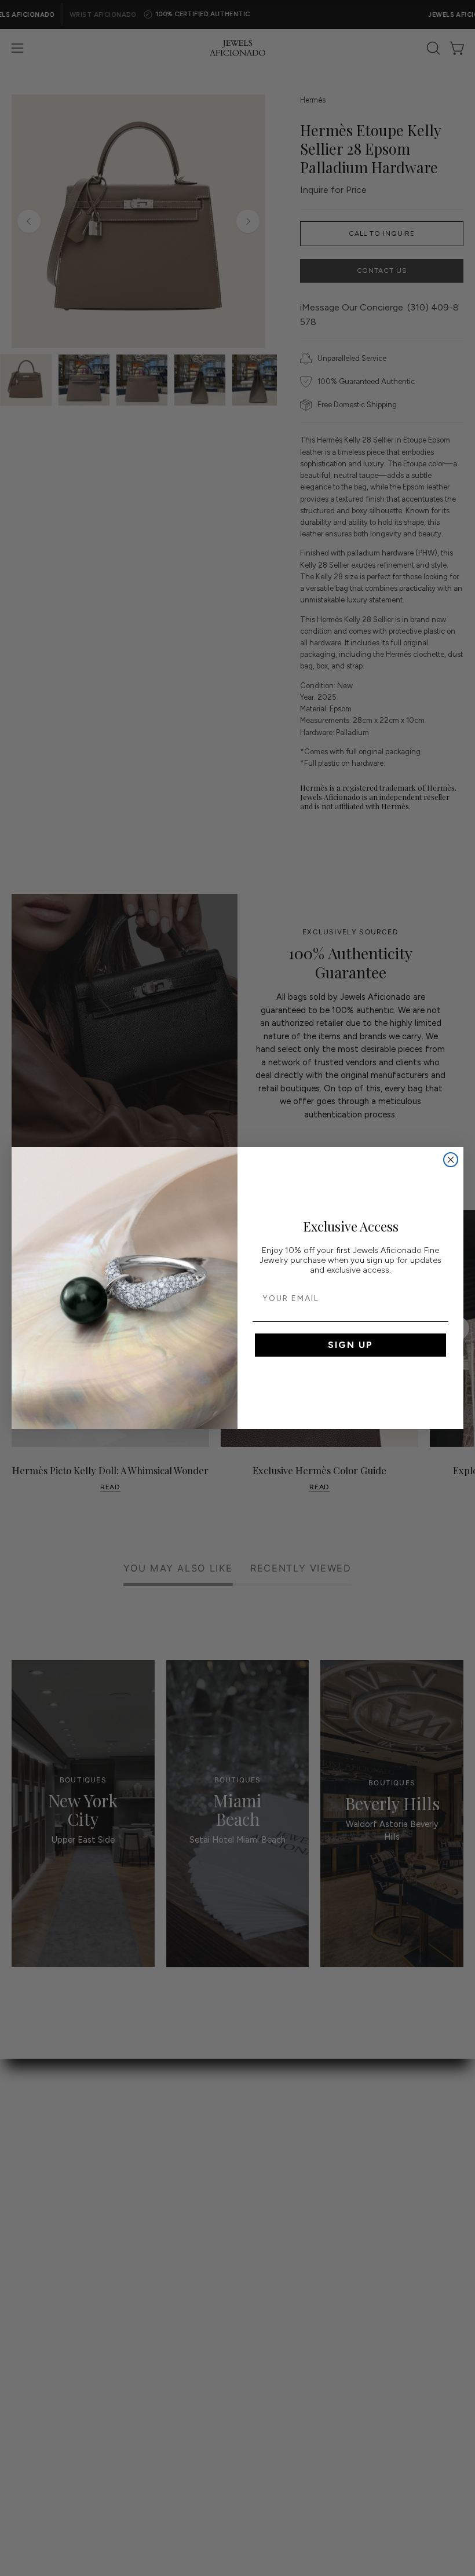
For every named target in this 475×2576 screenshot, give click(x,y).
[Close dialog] (451, 1160)
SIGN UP (350, 1345)
